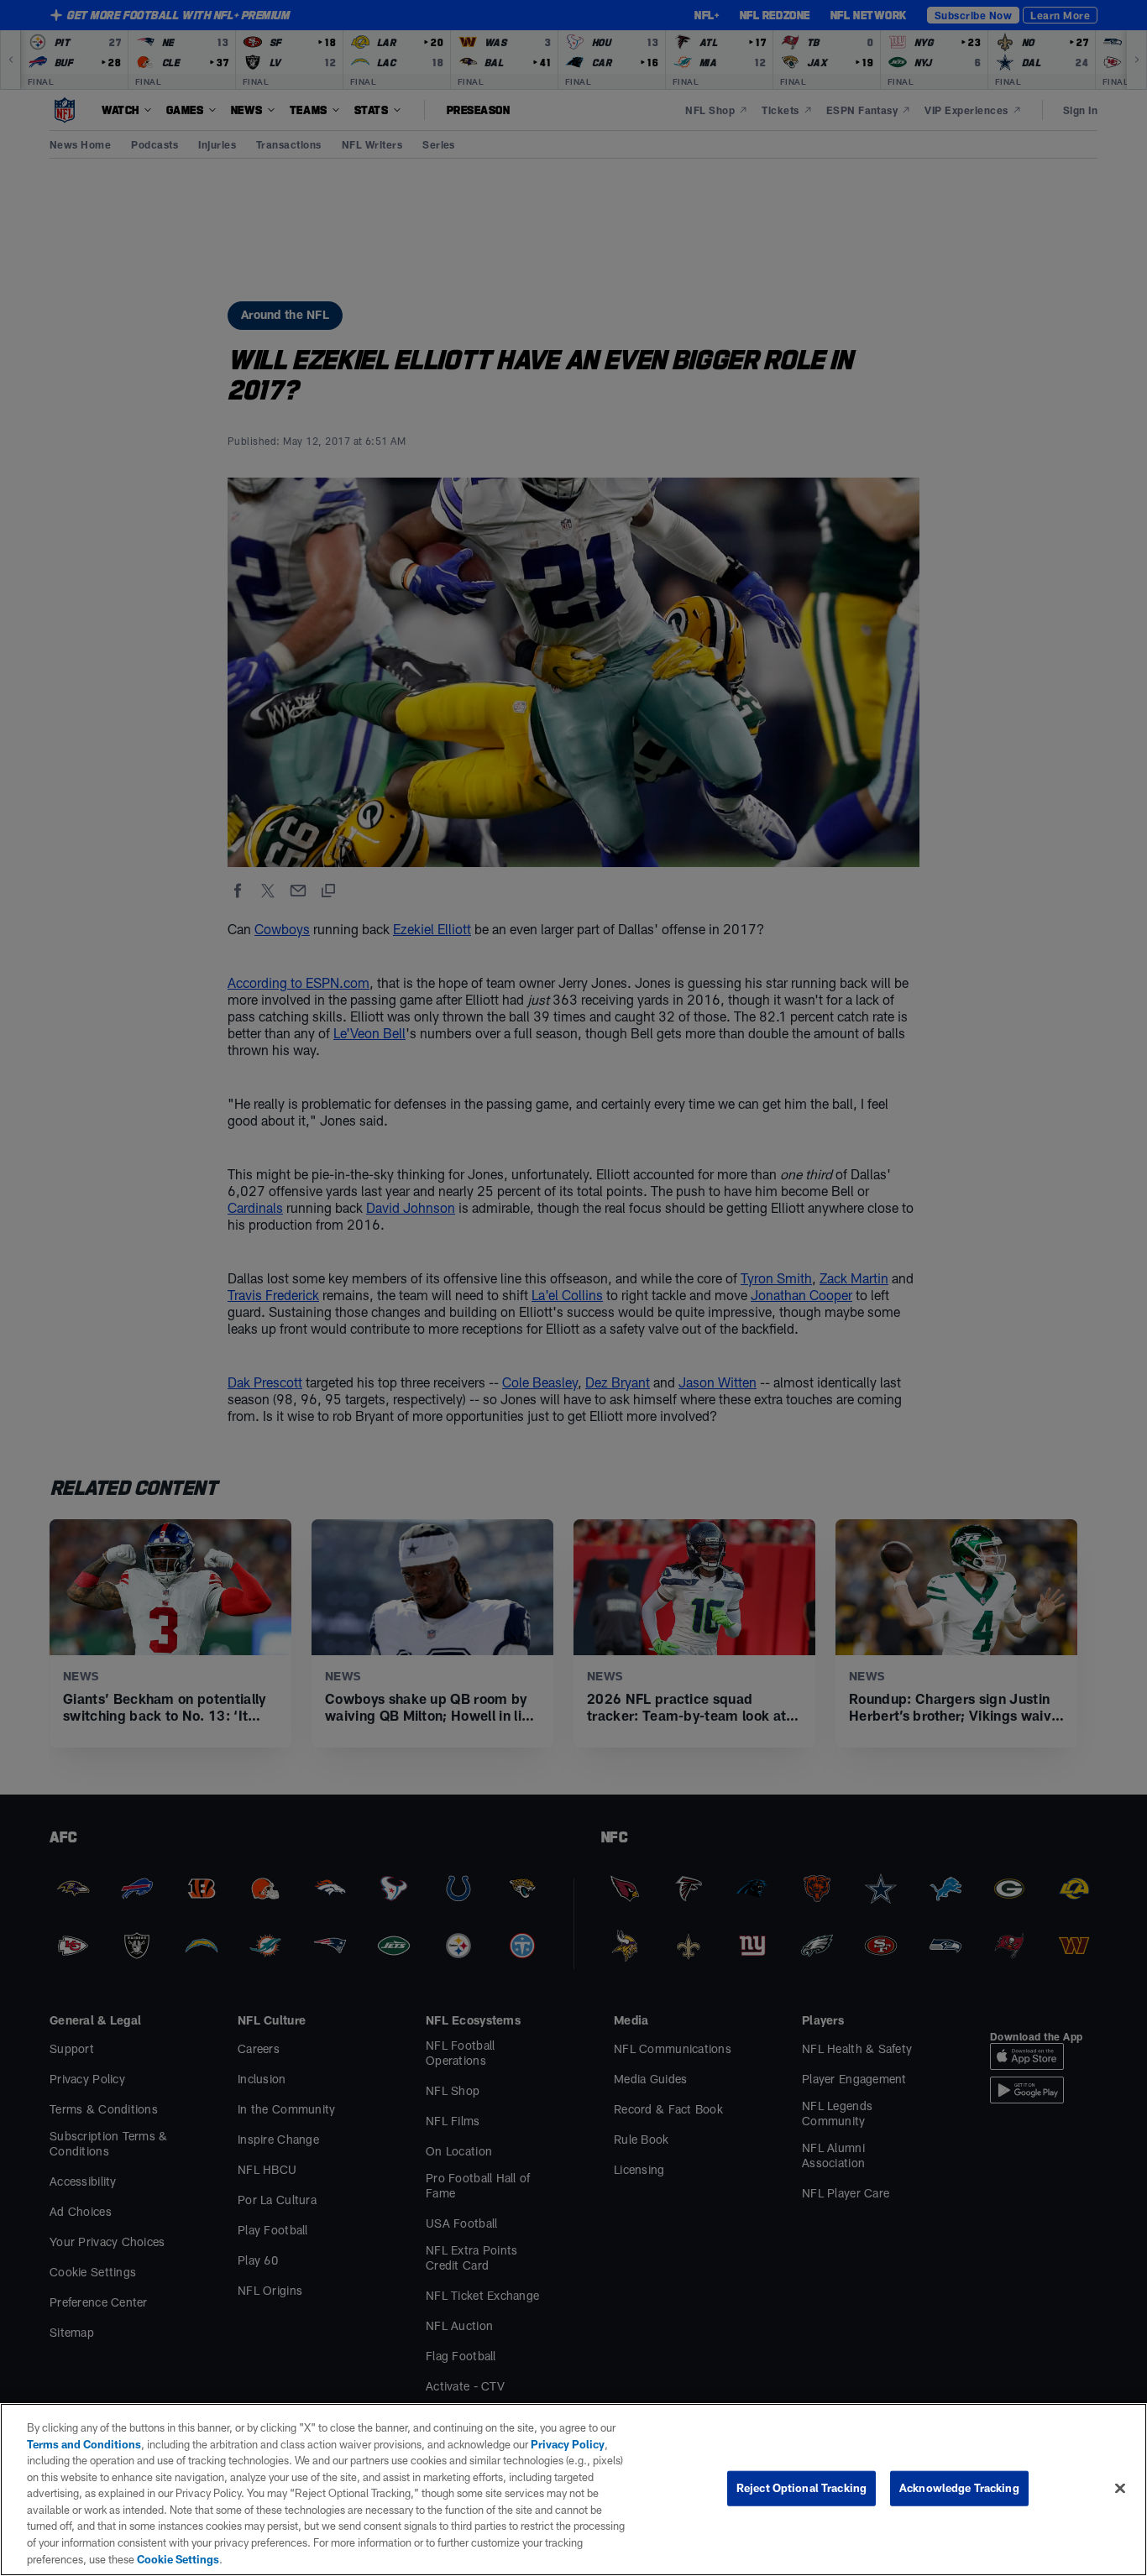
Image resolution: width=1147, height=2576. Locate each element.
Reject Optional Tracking (801, 2488)
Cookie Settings (178, 2558)
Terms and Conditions (84, 2444)
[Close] (1120, 2489)
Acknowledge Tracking (959, 2488)
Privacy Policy (568, 2444)
